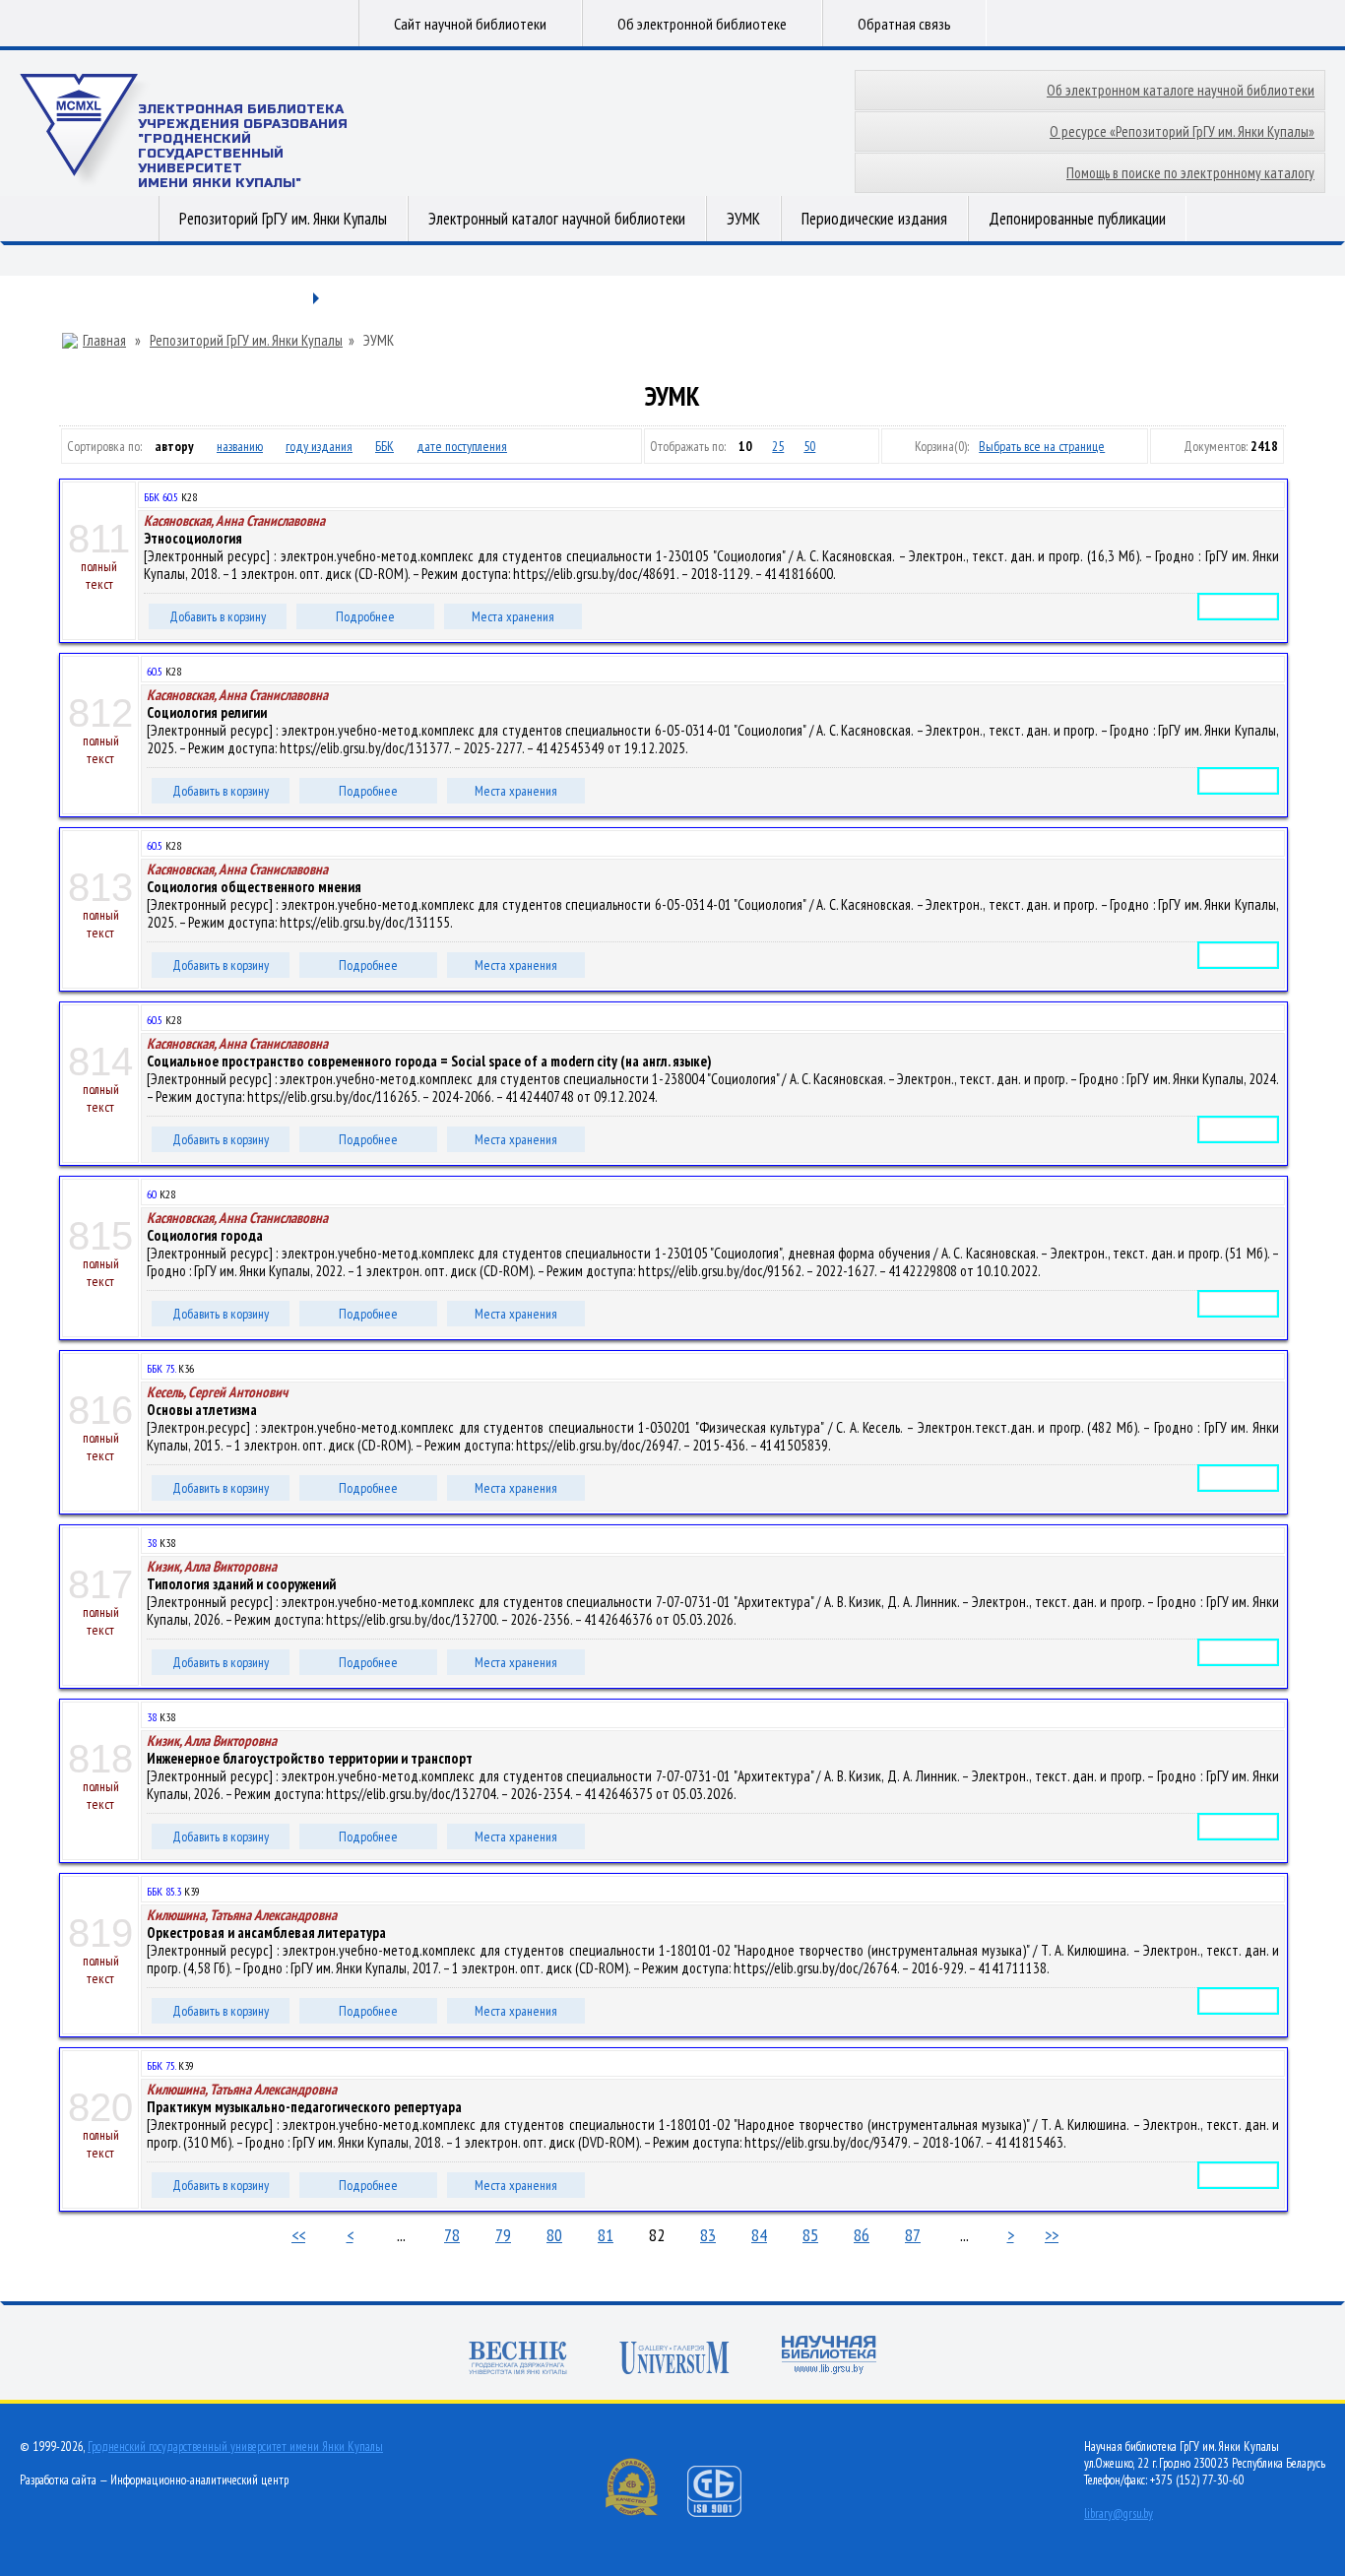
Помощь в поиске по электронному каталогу (1190, 173)
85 (810, 2235)
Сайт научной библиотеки (470, 24)
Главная (104, 341)
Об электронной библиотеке (702, 24)
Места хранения (513, 616)
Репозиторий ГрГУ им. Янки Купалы (283, 219)
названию (240, 446)
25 (778, 446)
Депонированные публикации (1077, 219)
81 (606, 2235)
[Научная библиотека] (829, 2357)
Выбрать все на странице (1042, 446)
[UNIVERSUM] (674, 2360)
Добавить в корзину (218, 616)
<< (298, 2235)
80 (554, 2235)
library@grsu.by (1119, 2513)
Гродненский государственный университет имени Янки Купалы (235, 2447)
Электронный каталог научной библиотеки (557, 219)
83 (708, 2235)
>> (1052, 2235)
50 (809, 446)
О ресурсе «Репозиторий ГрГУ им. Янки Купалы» (1182, 131)
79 (503, 2235)
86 (862, 2235)
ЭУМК (743, 219)
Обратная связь (904, 24)
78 (452, 2235)
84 (759, 2235)
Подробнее (365, 616)
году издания (319, 446)
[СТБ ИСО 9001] (727, 2512)
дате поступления (462, 446)
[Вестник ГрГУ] (518, 2360)
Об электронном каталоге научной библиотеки (1181, 90)
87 (913, 2235)
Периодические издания (874, 219)
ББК (384, 446)
